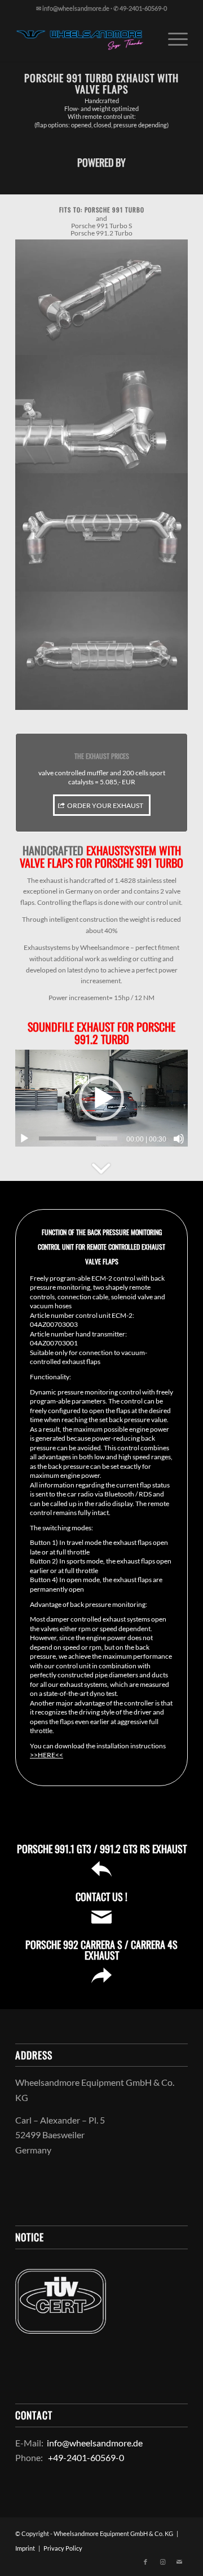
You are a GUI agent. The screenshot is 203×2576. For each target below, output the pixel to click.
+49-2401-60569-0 (85, 2457)
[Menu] (172, 39)
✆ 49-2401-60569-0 (140, 8)
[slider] (78, 1138)
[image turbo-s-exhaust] (102, 651)
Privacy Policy (63, 2548)
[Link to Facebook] (145, 2562)
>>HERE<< (47, 1755)
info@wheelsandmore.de (95, 2443)
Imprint (25, 2548)
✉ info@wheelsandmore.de (73, 8)
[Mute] (179, 1139)
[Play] (24, 1139)
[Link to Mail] (179, 2562)
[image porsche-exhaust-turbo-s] (102, 532)
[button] (101, 1098)
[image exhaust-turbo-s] (102, 414)
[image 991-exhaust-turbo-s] (102, 297)
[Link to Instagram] (162, 2562)
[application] (101, 1098)
